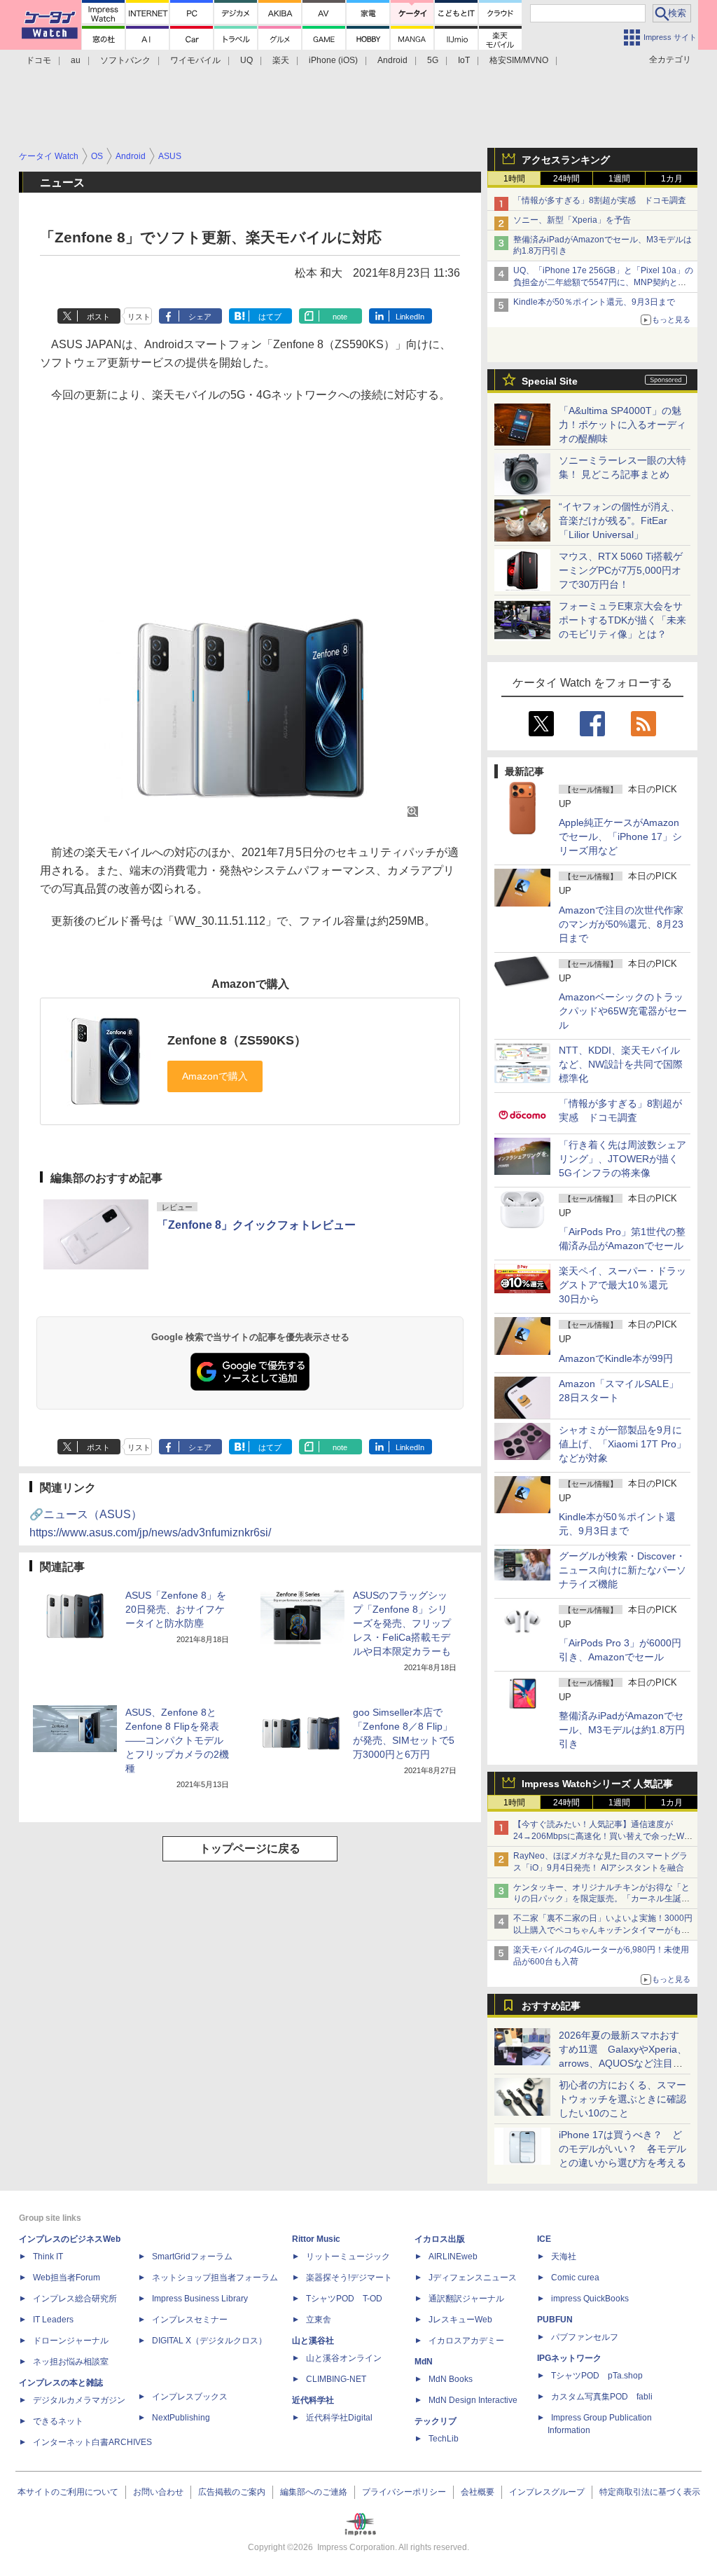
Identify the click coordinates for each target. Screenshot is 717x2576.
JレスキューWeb (460, 2320)
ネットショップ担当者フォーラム (215, 2278)
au (76, 60)
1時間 (514, 179)
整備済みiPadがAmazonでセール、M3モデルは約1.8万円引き (622, 1730)
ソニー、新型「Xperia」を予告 (572, 220)
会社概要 (478, 2492)
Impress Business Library (200, 2299)
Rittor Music (316, 2239)
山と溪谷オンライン (344, 2358)
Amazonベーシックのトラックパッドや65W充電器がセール (623, 1011)
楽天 (281, 60)
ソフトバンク (125, 60)
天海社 (564, 2257)
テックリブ (436, 2421)
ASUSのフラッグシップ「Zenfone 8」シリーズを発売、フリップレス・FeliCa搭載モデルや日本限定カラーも (402, 1623)
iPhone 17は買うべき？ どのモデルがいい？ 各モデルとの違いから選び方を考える (622, 2149)
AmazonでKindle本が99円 (616, 1358)
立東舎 (319, 2320)
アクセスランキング (566, 160)
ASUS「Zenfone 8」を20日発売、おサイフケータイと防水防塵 (176, 1609)
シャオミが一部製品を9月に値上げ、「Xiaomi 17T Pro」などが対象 (622, 1444)
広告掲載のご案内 (232, 2492)
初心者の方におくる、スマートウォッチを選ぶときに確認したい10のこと (622, 2099)
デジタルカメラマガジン (79, 2400)
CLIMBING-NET (336, 2379)
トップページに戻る (250, 1848)
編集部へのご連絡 (314, 2492)
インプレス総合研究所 (75, 2299)
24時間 (566, 179)
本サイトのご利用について (68, 2492)
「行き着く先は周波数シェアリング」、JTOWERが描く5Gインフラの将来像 (622, 1159)
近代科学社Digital (339, 2418)
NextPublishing (181, 2418)
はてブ (270, 317)
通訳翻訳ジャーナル (466, 2299)
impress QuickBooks (590, 2299)
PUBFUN (555, 2320)
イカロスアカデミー (466, 2341)
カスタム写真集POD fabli (602, 2397)
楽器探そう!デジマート (349, 2278)
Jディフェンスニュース (473, 2278)
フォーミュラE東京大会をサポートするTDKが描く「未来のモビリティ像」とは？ (622, 620)
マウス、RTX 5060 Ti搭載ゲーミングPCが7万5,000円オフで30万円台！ (621, 570)
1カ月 (672, 179)
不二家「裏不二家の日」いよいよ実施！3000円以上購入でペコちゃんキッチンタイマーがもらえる (603, 1930)
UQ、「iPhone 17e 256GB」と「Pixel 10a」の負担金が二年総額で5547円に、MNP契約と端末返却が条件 (603, 282)
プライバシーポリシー (404, 2492)
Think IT (48, 2257)
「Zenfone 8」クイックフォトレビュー (256, 1225)
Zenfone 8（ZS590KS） (237, 1040)
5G (433, 60)
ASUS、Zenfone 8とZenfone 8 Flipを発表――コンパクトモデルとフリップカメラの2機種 (177, 1740)
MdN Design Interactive (473, 2400)
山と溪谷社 (313, 2341)
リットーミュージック (348, 2257)
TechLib (444, 2439)
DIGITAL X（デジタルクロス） (209, 2341)
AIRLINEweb (453, 2257)
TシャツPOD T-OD (344, 2299)
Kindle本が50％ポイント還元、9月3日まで (594, 302)
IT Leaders (53, 2320)
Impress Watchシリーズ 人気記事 (597, 1784)
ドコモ (39, 60)
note (340, 317)
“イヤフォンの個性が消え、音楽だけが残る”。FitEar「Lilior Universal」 (619, 521)
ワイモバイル (195, 60)
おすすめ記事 (551, 2006)
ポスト (98, 317)
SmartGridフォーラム (192, 2257)
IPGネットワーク (569, 2358)
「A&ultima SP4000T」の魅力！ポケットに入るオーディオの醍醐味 (622, 425)
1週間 (619, 179)
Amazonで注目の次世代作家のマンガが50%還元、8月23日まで (621, 924)
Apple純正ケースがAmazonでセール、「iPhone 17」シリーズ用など (620, 836)
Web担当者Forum (67, 2278)
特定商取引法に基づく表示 (650, 2492)
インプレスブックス (190, 2397)
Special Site (550, 381)
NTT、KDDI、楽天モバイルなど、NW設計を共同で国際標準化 (621, 1064)
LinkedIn (410, 317)
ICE (544, 2239)
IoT (464, 60)
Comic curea (575, 2278)
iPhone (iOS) (333, 60)
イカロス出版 (440, 2239)
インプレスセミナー (190, 2320)
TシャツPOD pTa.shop (597, 2376)
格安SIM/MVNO (519, 60)
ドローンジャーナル (71, 2341)
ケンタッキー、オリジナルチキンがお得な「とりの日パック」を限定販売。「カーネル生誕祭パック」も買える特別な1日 (601, 1899)
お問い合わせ (158, 2492)
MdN (424, 2362)
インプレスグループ (547, 2492)
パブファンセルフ (585, 2337)
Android (392, 60)
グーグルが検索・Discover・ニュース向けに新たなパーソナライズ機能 (622, 1570)
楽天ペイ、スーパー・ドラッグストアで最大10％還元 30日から (622, 1285)
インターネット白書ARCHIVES (92, 2442)
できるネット (58, 2421)
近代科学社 (313, 2400)
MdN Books (451, 2379)
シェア (200, 317)
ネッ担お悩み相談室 (71, 2362)
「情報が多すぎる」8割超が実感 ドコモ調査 (600, 200)
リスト (139, 317)
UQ (246, 60)
